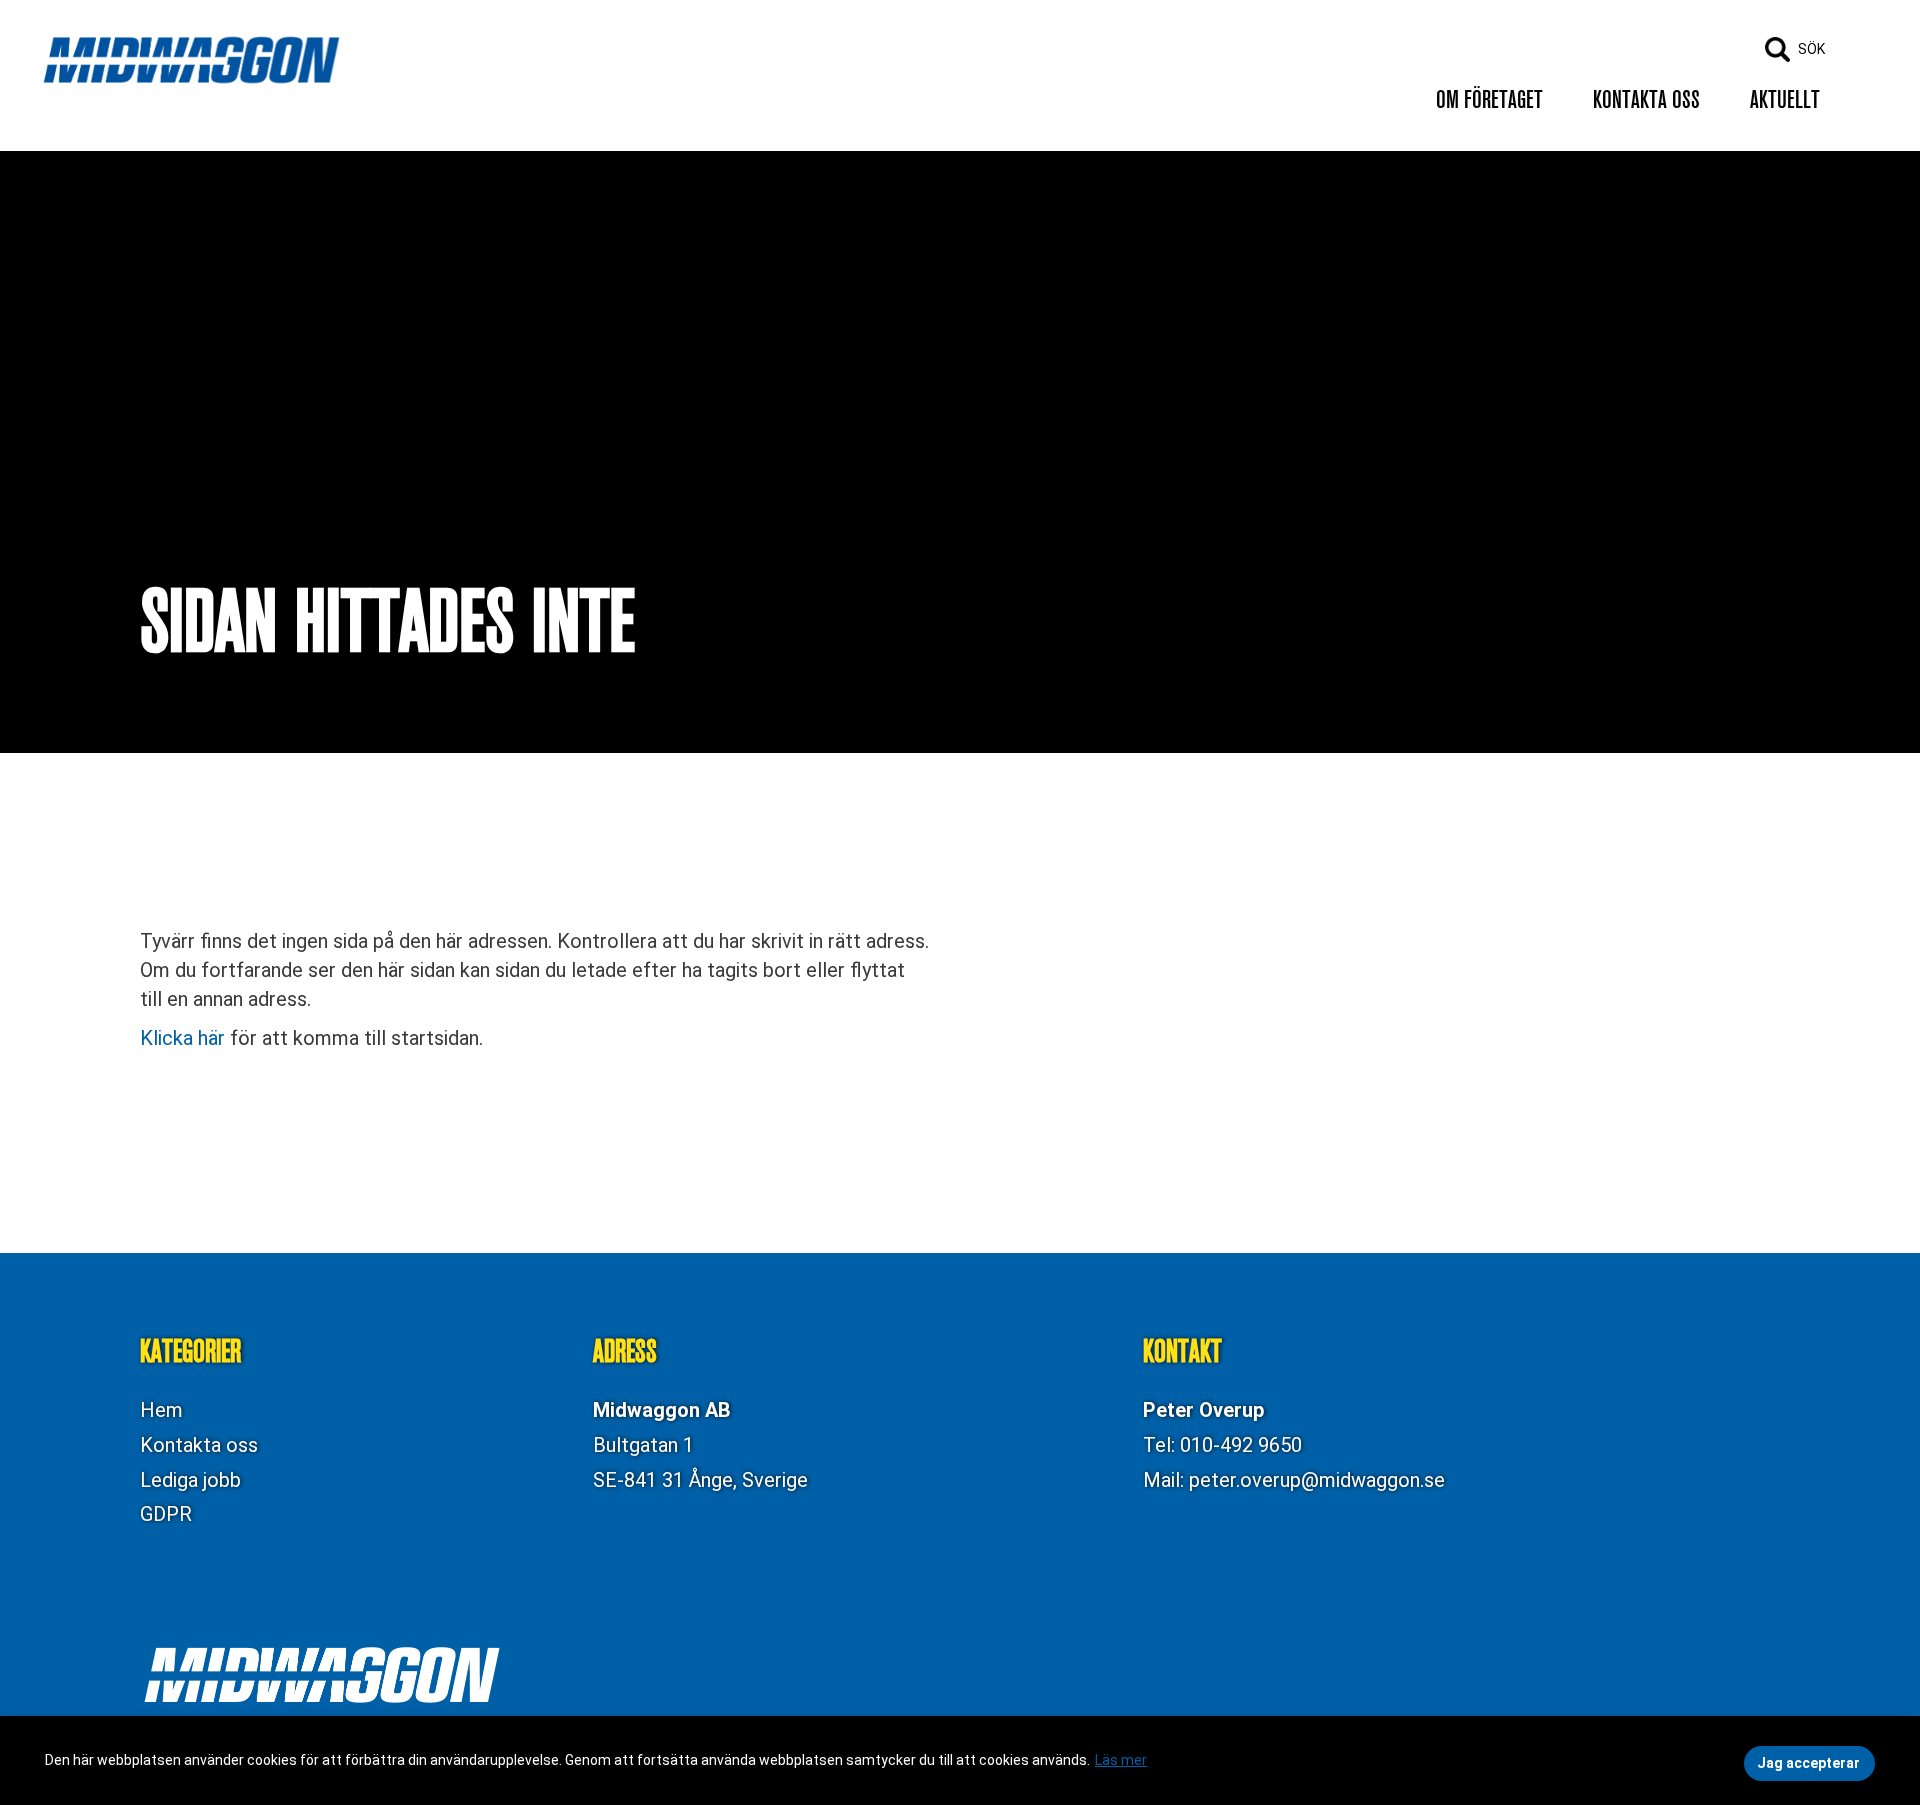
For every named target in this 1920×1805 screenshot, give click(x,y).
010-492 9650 (1241, 1445)
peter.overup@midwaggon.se (1317, 1480)
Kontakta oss (1646, 99)
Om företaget (1489, 99)
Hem (161, 1410)
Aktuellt (1785, 99)
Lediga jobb (190, 1480)
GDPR (166, 1514)
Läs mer (1121, 1760)
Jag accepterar (1808, 1763)
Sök (1811, 49)
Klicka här (182, 1038)
